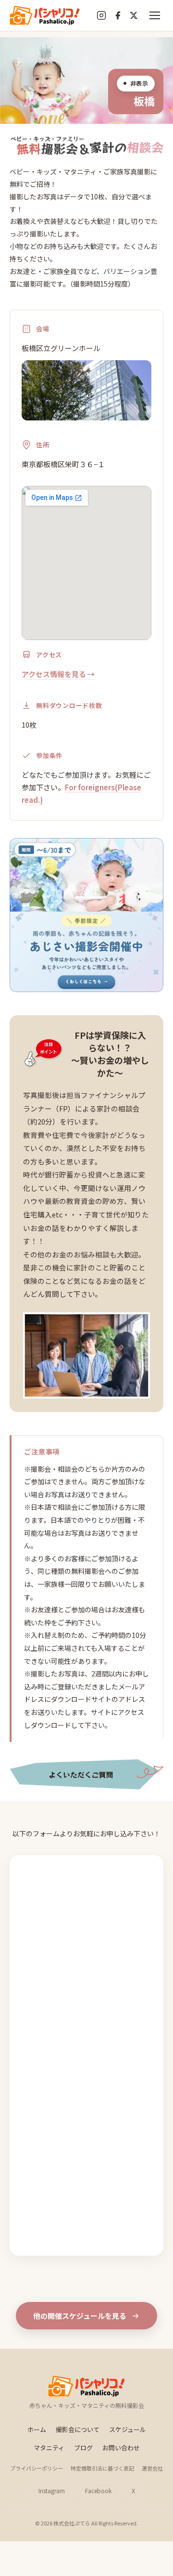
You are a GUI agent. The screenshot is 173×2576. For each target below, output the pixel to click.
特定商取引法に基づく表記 (102, 2468)
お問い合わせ (121, 2448)
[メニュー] (155, 15)
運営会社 (152, 2468)
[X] (134, 15)
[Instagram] (101, 15)
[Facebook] (118, 15)
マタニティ (49, 2448)
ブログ (83, 2448)
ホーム (37, 2429)
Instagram (52, 2491)
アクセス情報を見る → (58, 674)
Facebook (98, 2491)
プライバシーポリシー (37, 2468)
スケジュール (128, 2429)
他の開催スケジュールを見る (80, 2316)
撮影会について (78, 2429)
